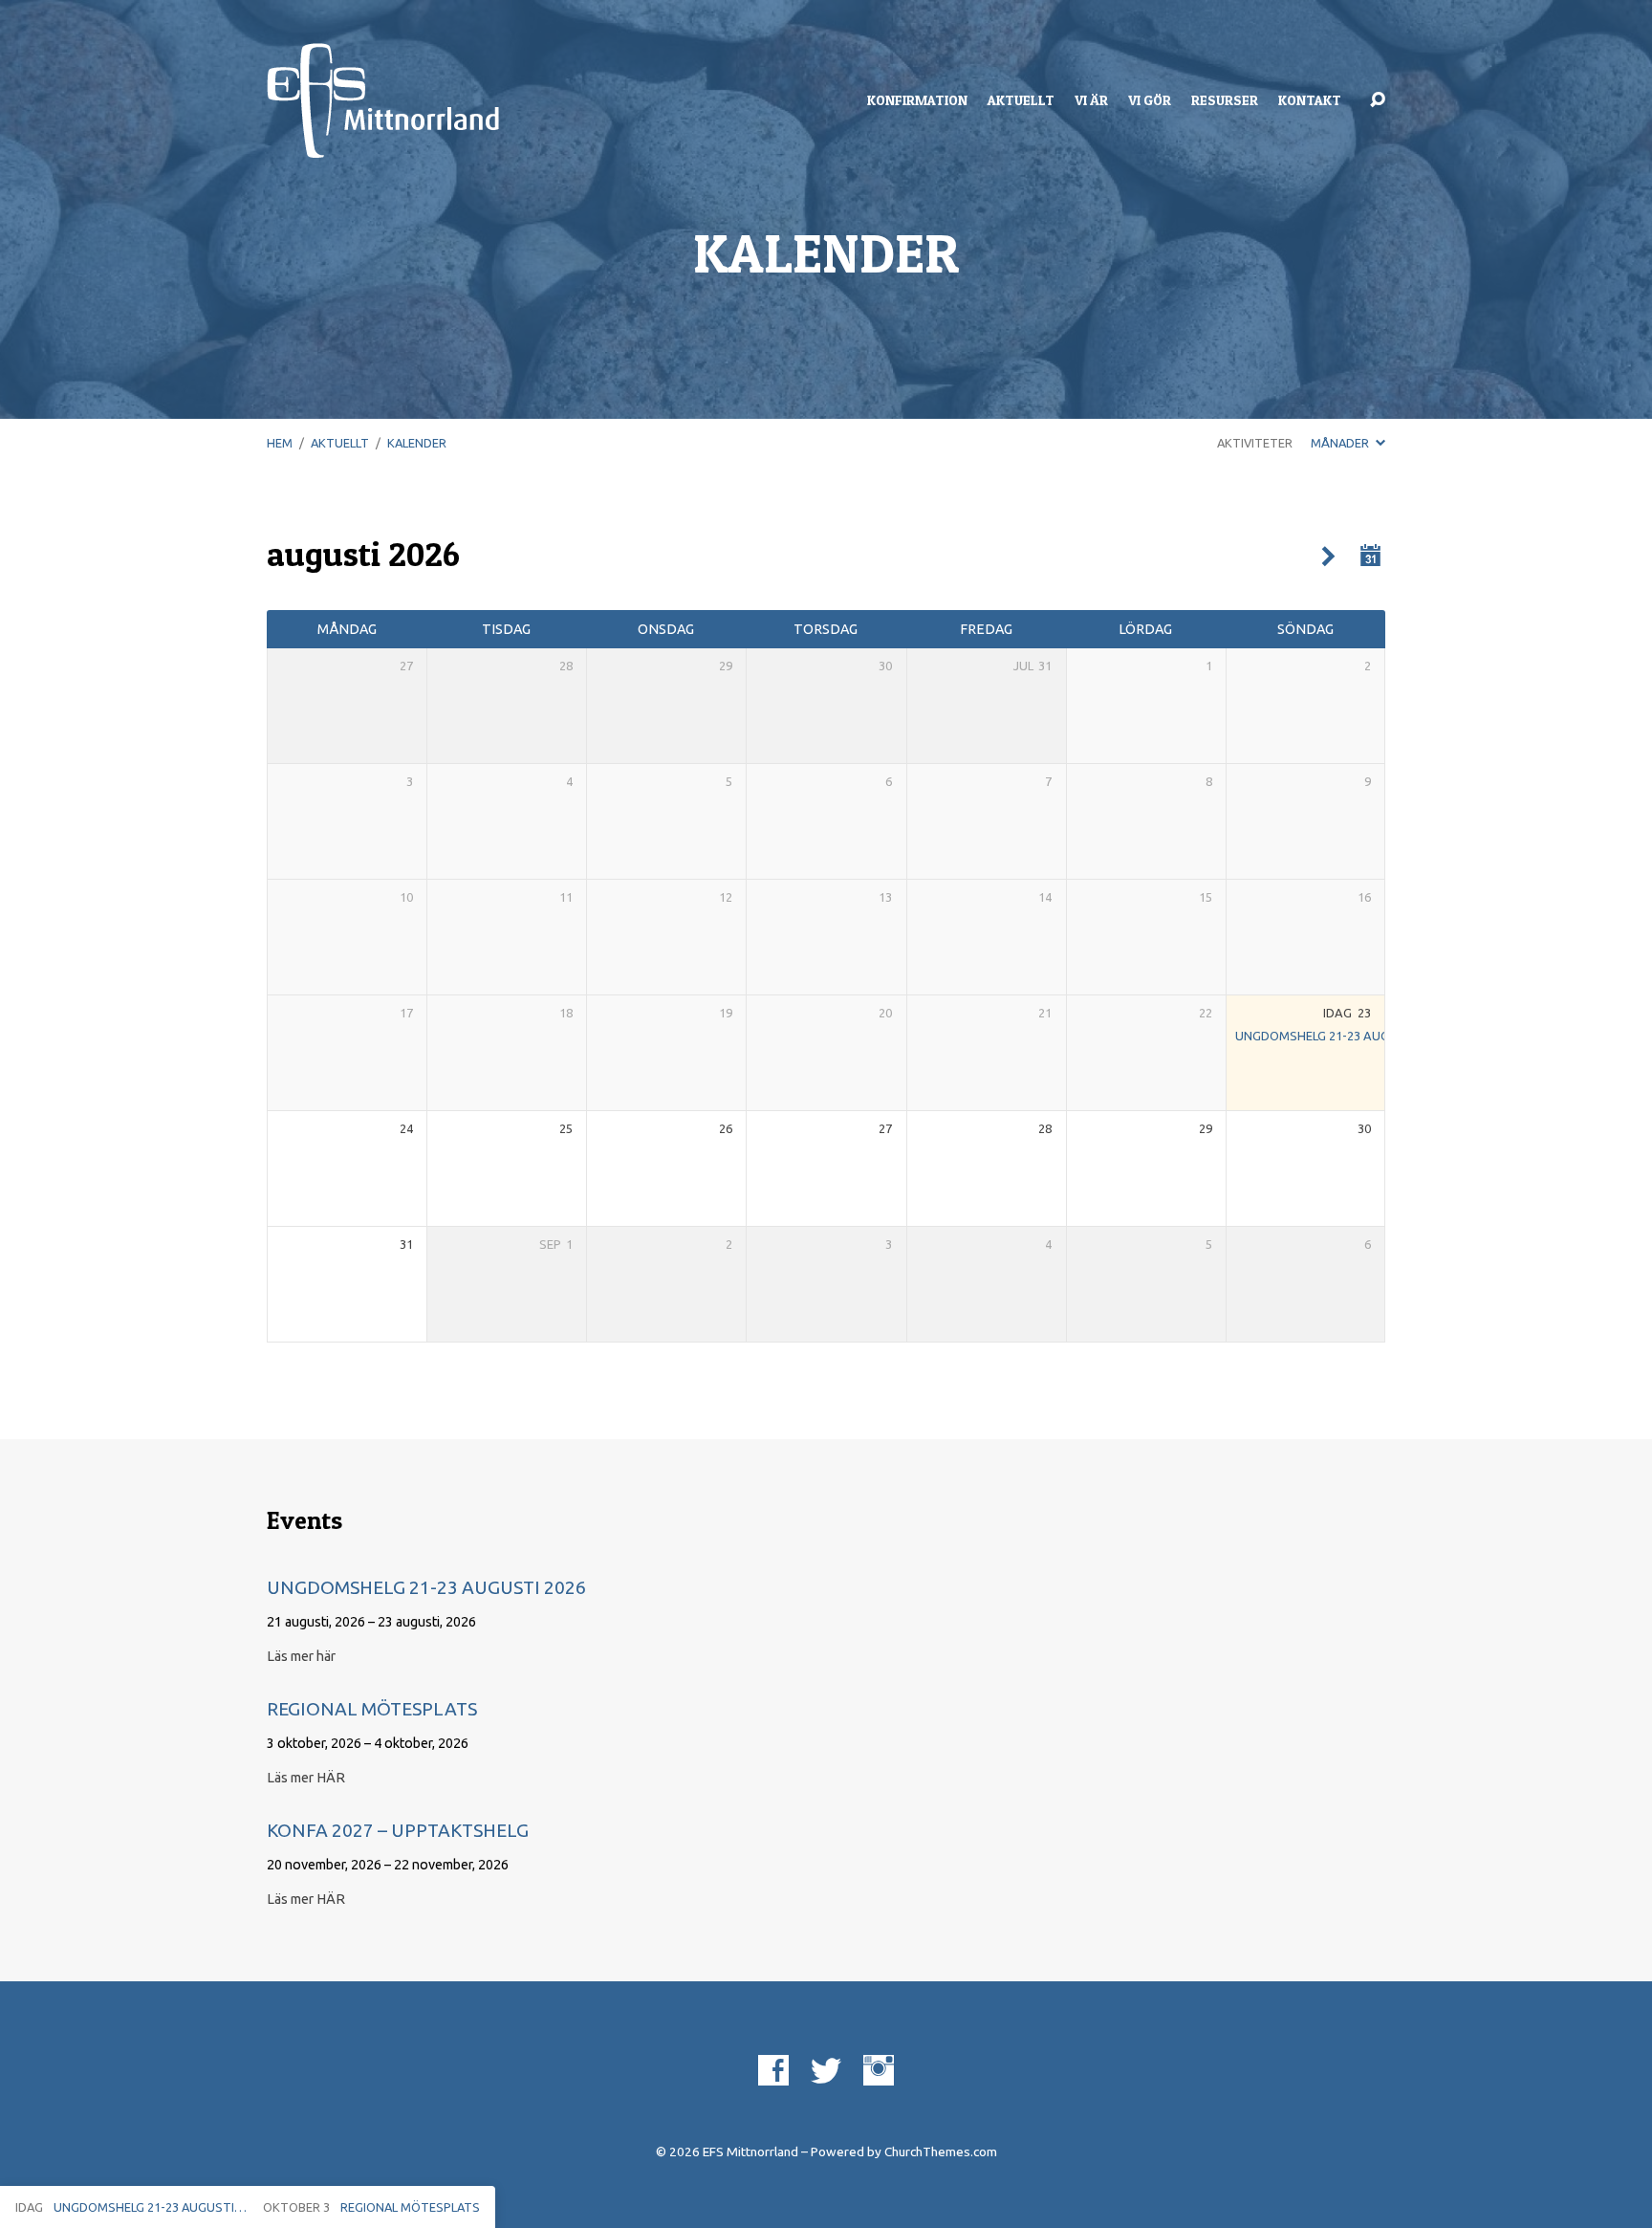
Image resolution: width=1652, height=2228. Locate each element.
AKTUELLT (1021, 100)
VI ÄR (1091, 100)
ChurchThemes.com (941, 2152)
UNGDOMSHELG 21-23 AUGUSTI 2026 (1341, 1036)
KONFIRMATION (917, 100)
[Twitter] (826, 2070)
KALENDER (417, 443)
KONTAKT (1310, 100)
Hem (280, 443)
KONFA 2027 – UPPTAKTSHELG (398, 1830)
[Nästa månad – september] (1328, 557)
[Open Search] (1378, 100)
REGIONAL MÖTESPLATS (372, 1709)
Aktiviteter (1255, 443)
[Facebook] (773, 2070)
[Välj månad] (1371, 556)
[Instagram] (879, 2070)
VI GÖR (1150, 100)
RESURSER (1225, 100)
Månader (1341, 443)
